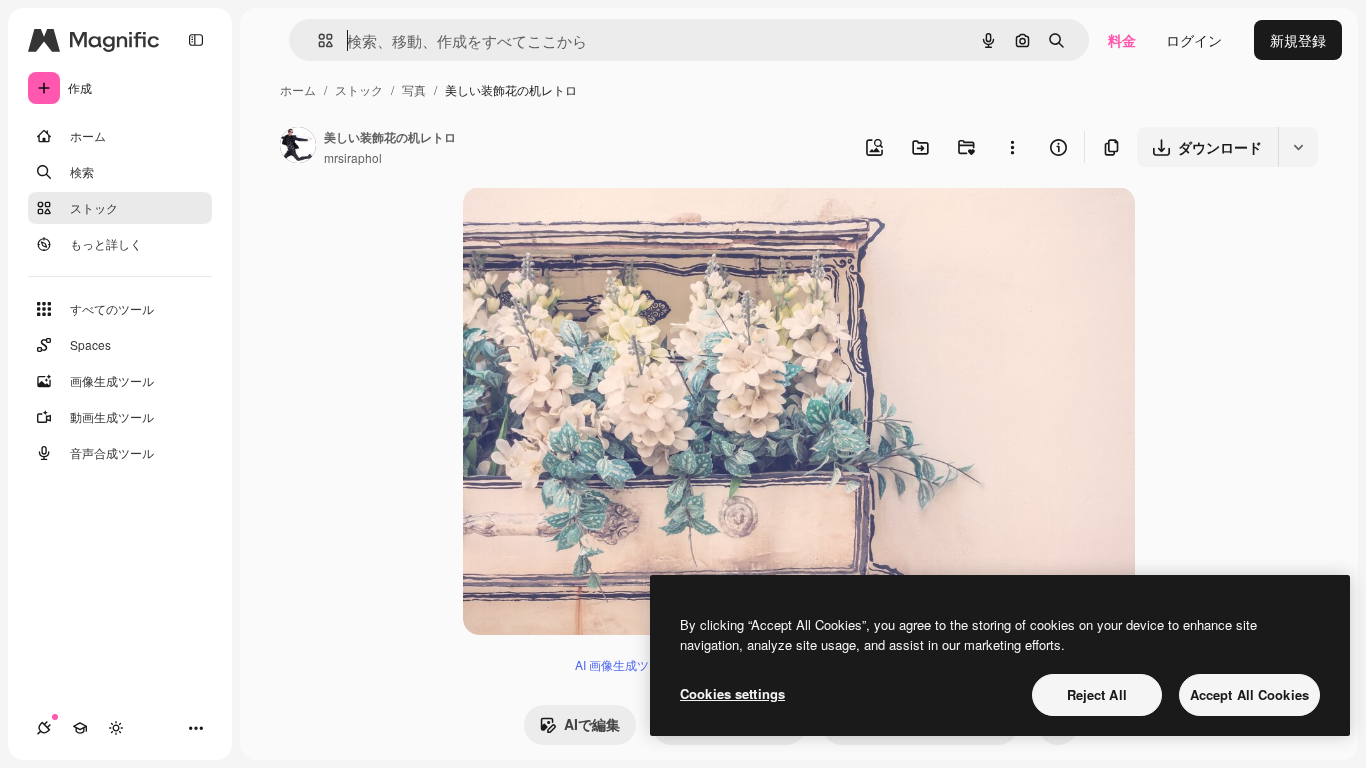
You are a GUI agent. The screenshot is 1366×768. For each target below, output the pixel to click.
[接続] (44, 728)
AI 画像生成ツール (624, 664)
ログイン (1194, 40)
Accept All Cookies (1249, 694)
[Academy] (80, 728)
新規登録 (1298, 40)
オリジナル (600, 225)
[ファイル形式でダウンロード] (1298, 147)
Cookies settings (732, 693)
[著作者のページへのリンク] (298, 147)
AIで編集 (592, 724)
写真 (414, 89)
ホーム (298, 89)
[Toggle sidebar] (196, 40)
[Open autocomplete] (317, 40)
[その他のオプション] (1012, 147)
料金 (1122, 40)
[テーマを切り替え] (116, 728)
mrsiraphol (353, 157)
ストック (359, 89)
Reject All (1097, 694)
